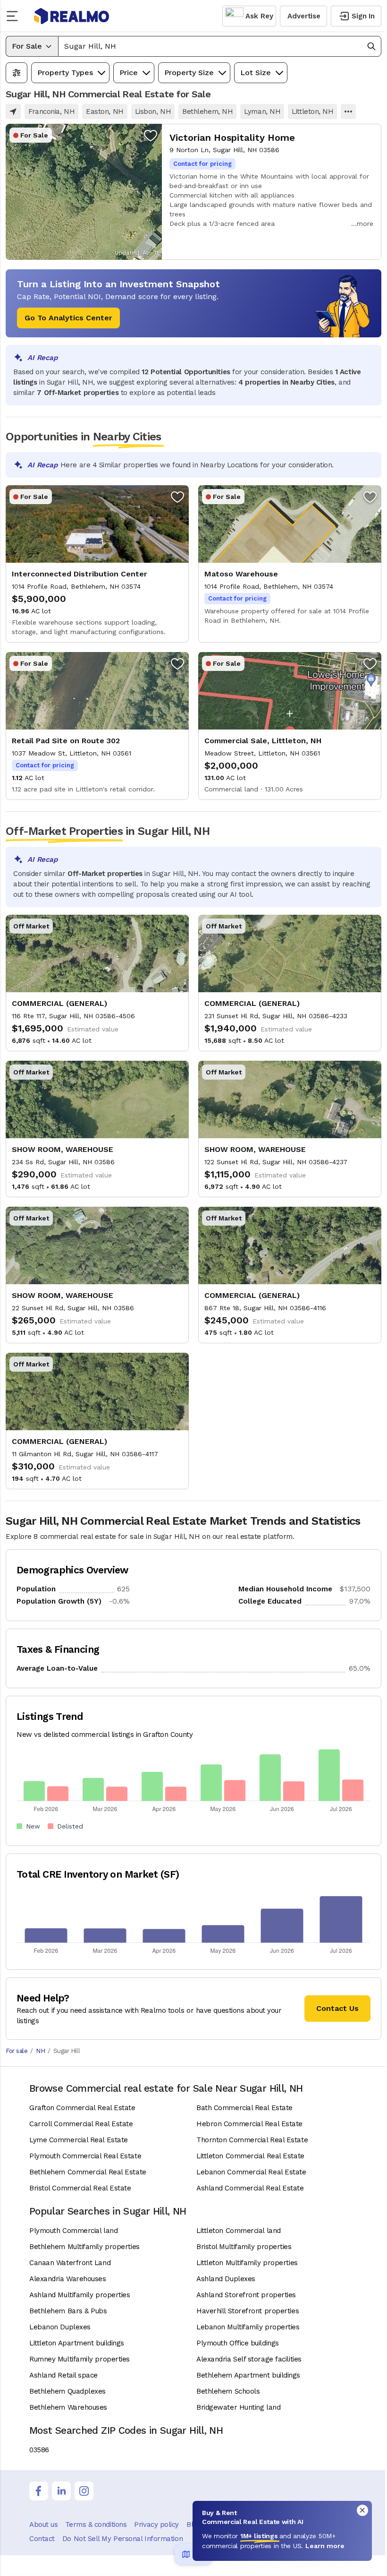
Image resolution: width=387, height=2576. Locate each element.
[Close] (362, 2510)
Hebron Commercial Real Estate (249, 2124)
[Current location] (13, 112)
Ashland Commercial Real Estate (250, 2188)
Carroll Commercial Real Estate (81, 2124)
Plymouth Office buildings (238, 2343)
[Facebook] (39, 2491)
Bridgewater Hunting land (238, 2407)
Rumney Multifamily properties (80, 2359)
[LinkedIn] (61, 2491)
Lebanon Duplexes (60, 2327)
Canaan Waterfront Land (70, 2263)
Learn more (325, 2546)
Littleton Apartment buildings (77, 2343)
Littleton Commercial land (239, 2231)
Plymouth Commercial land (73, 2231)
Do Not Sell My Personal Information (122, 2539)
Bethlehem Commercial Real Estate (88, 2172)
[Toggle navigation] (15, 16)
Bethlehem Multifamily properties (84, 2247)
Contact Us (337, 2008)
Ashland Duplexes (226, 2279)
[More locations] (348, 112)
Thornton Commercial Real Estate (252, 2140)
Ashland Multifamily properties (80, 2295)
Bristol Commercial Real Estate (80, 2188)
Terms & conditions (96, 2524)
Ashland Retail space (63, 2375)
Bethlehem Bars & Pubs (68, 2311)
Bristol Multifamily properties (244, 2247)
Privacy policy (156, 2524)
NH (40, 2051)
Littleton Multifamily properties (247, 2263)
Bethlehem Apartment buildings (248, 2375)
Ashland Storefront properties (246, 2295)
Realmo (72, 16)
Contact (42, 2539)
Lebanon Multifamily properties (248, 2327)
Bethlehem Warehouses (68, 2407)
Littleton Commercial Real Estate (250, 2156)
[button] (220, 46)
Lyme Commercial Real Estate (79, 2140)
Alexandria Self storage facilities (249, 2359)
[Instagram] (84, 2491)
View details (193, 192)
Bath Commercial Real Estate (244, 2108)
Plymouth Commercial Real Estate (85, 2156)
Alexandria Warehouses (68, 2279)
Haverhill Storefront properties (248, 2311)
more (365, 223)
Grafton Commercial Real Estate (82, 2108)
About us (43, 2524)
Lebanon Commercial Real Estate (251, 2172)
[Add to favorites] (151, 135)
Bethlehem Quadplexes (67, 2391)
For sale (17, 2051)
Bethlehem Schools (228, 2391)
